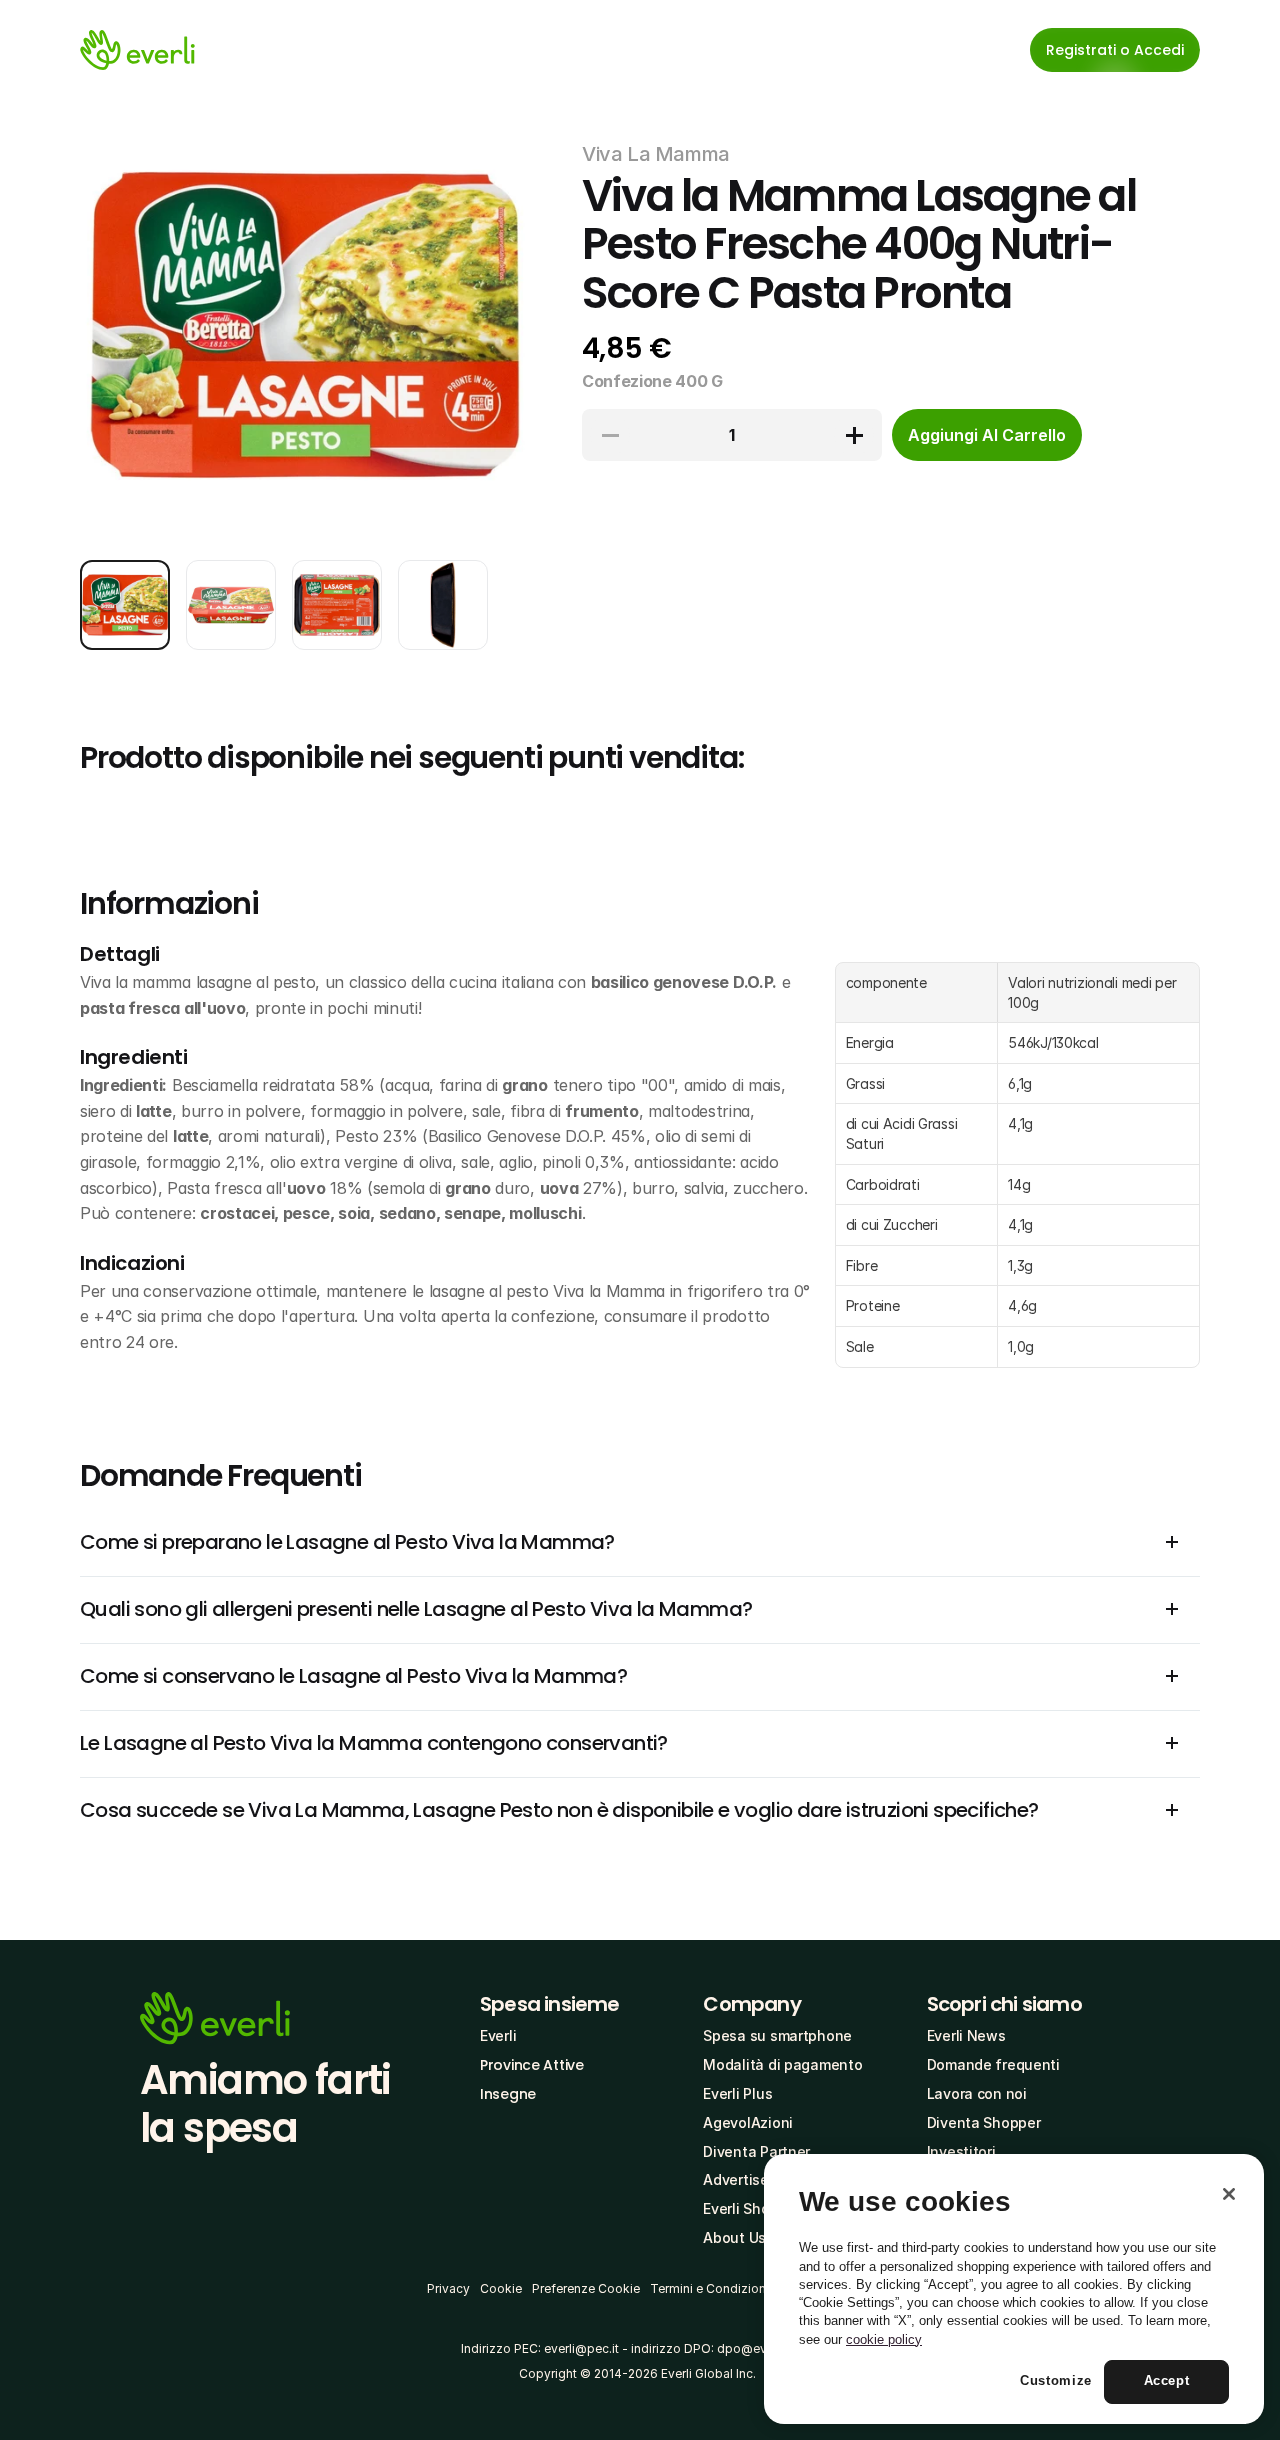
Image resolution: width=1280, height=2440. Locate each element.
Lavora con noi (977, 2093)
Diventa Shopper (984, 2122)
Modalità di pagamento (782, 2064)
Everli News (966, 2035)
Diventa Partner (756, 2151)
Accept (1167, 2381)
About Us (734, 2237)
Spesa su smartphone (777, 2035)
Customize (1056, 2381)
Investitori (961, 2151)
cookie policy (884, 2339)
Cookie (501, 2288)
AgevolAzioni (748, 2122)
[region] (1014, 2289)
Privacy (448, 2288)
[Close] (1229, 2194)
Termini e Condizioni (709, 2288)
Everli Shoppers (755, 2208)
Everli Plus (737, 2093)
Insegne (508, 2094)
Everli (498, 2035)
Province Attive (532, 2065)
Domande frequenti (993, 2064)
